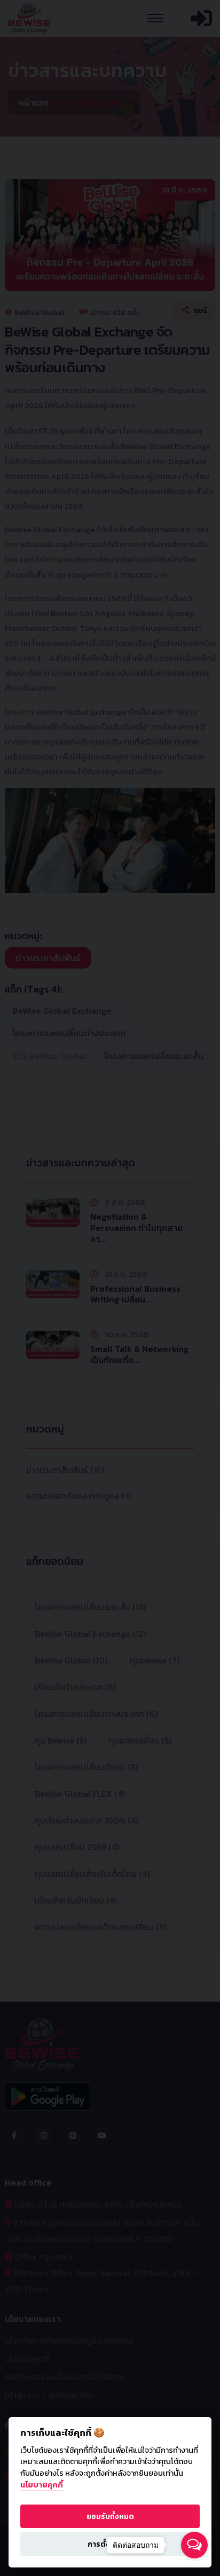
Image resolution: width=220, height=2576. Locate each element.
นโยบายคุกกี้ (42, 2485)
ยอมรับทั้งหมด (110, 2516)
